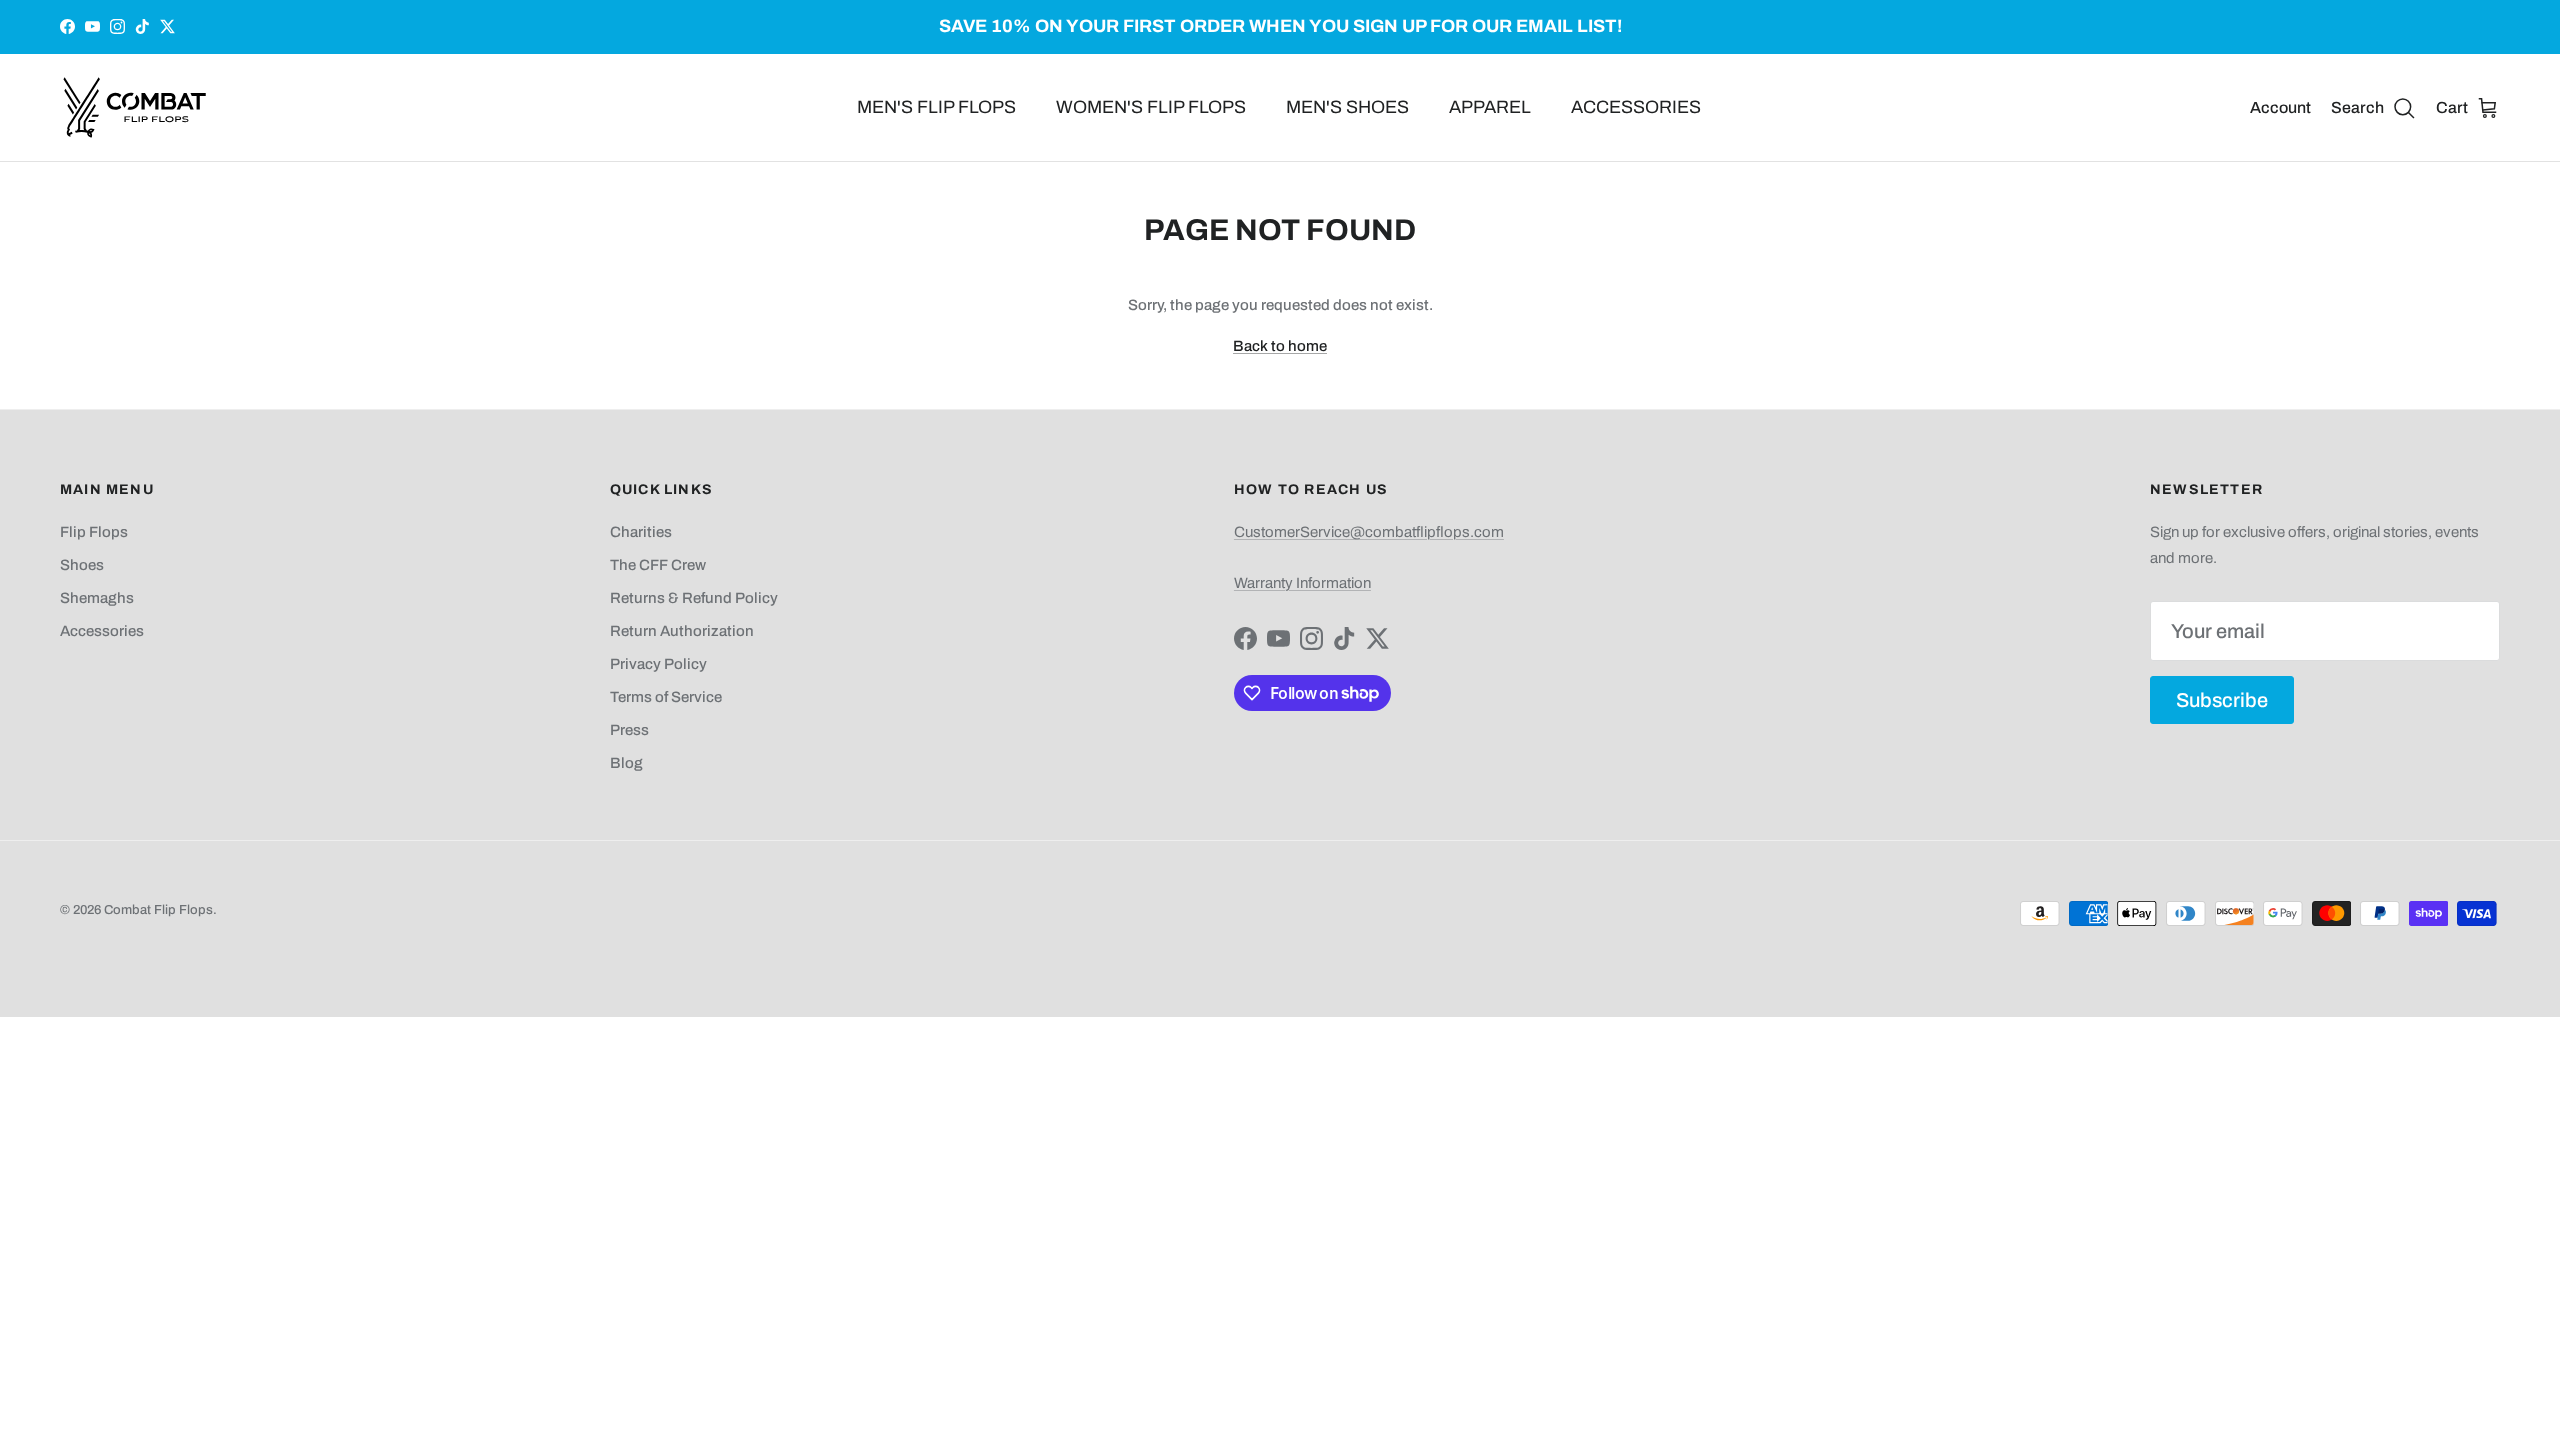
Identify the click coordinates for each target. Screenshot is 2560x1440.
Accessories (102, 631)
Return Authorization (682, 631)
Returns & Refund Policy (694, 598)
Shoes (82, 565)
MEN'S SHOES (1347, 107)
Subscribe (2222, 700)
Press (629, 730)
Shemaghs (97, 598)
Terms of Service (666, 697)
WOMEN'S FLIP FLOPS (1151, 107)
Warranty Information (1302, 583)
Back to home (1280, 346)
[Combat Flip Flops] (135, 107)
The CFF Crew (658, 565)
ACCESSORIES (1636, 107)
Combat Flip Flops (158, 910)
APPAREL (1490, 107)
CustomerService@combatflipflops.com (1369, 532)
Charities (641, 532)
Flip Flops (94, 532)
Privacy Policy (658, 664)
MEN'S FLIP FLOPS (936, 107)
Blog (626, 763)
